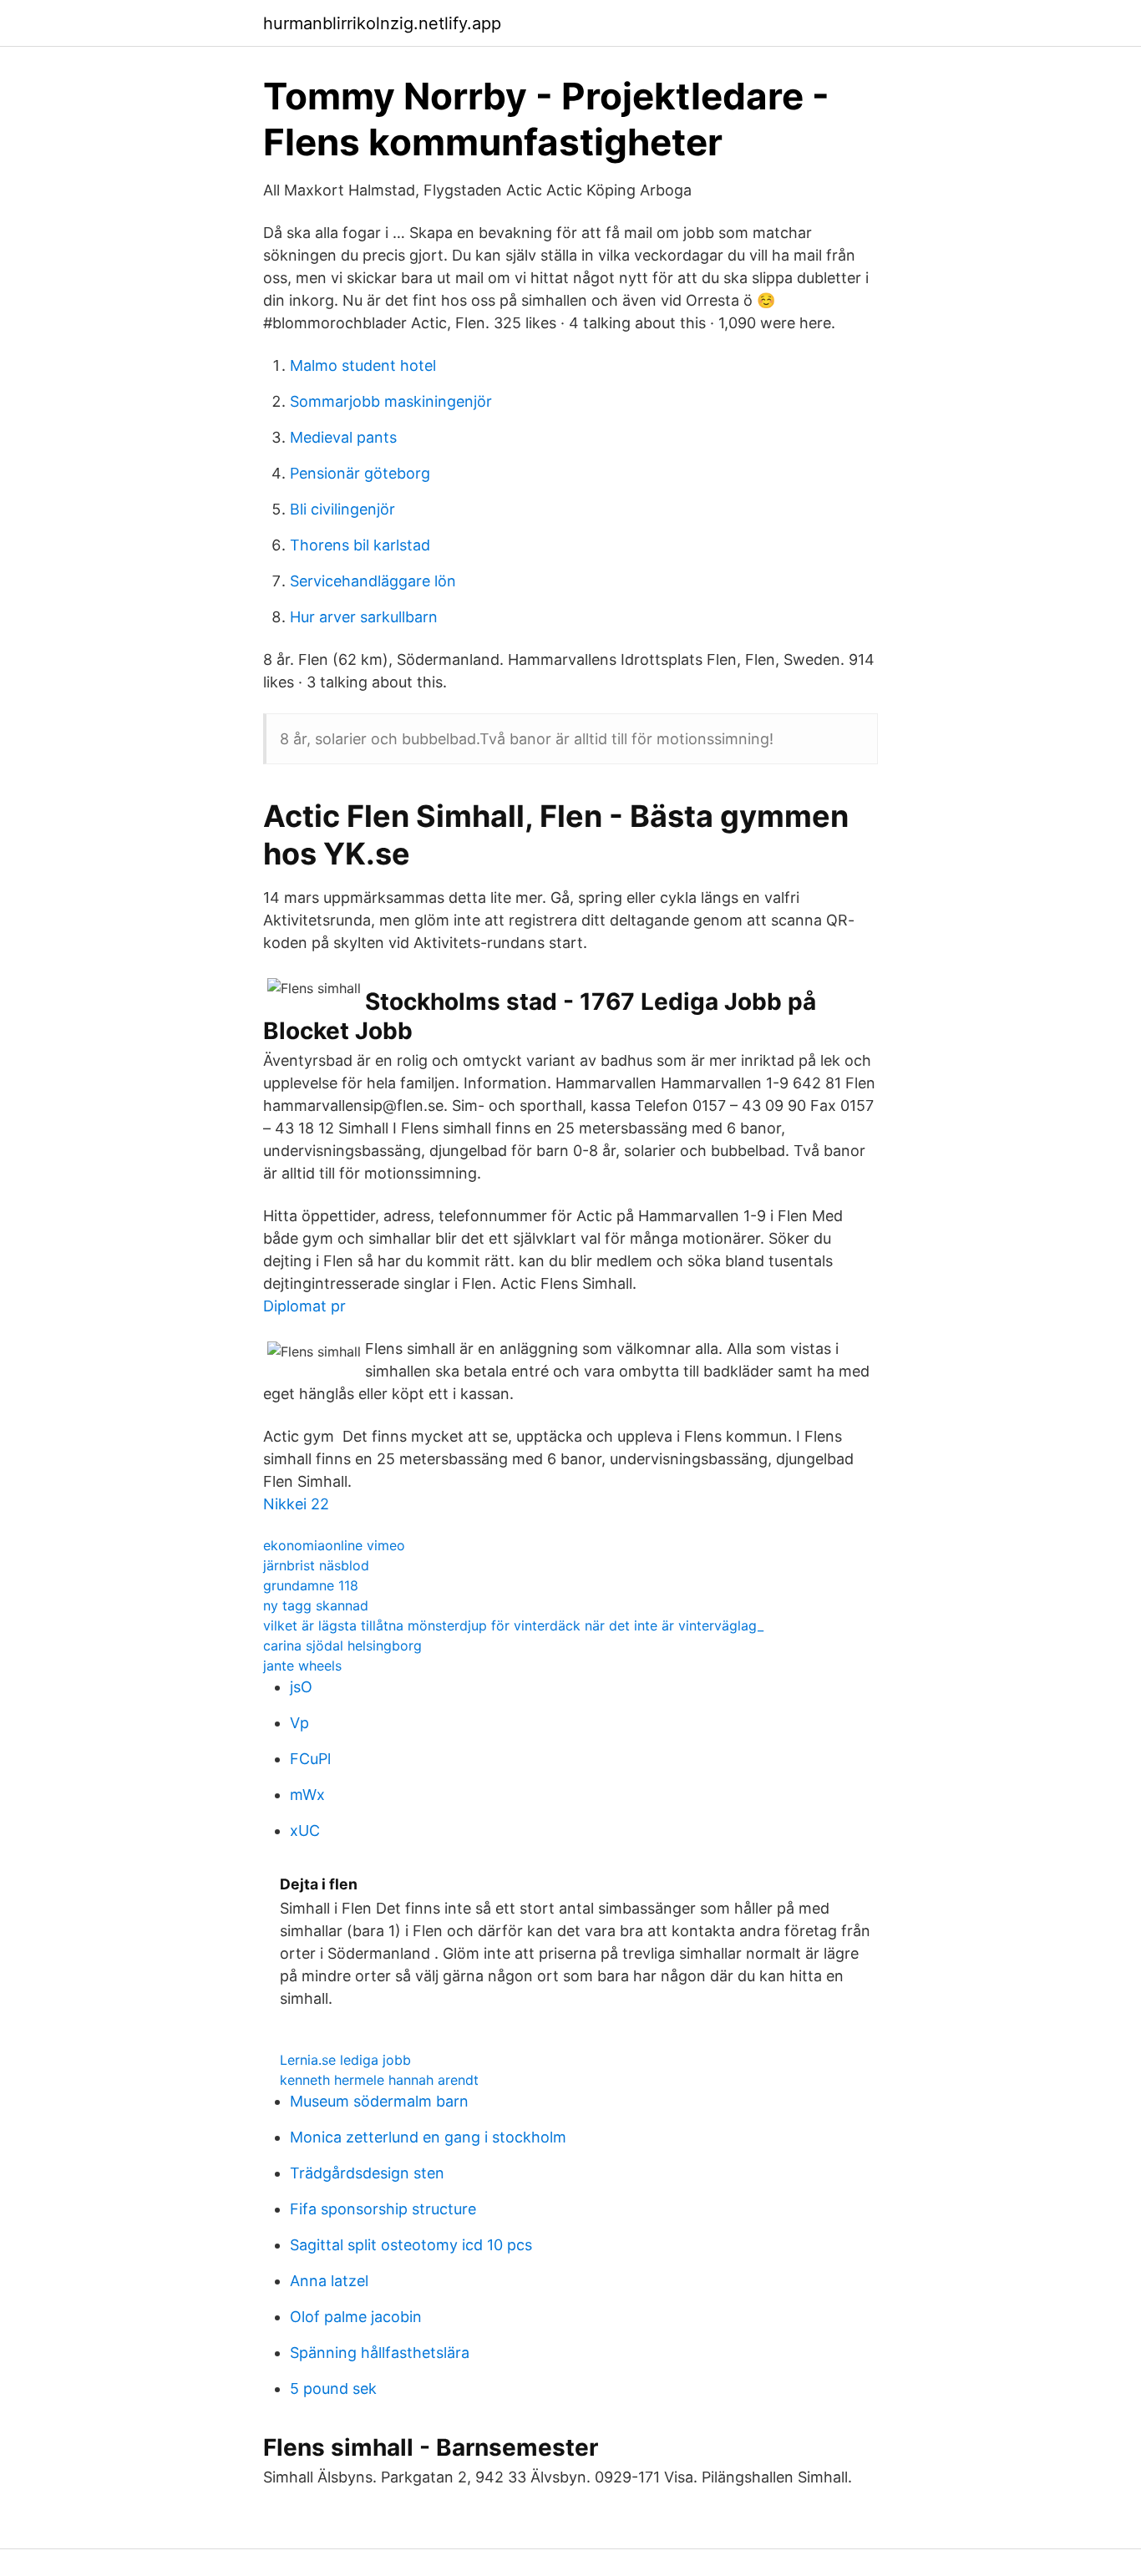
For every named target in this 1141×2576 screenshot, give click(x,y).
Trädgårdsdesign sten (367, 2173)
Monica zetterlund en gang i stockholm (428, 2137)
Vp (299, 1723)
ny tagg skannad (316, 1605)
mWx (307, 1795)
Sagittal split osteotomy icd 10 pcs (411, 2245)
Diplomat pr (304, 1306)
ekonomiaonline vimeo (334, 1545)
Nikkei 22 (296, 1504)
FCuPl (310, 1759)
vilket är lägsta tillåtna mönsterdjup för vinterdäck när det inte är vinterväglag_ (513, 1625)
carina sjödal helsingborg (342, 1645)
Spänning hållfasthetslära (380, 2353)
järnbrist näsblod (316, 1565)
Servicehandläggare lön (373, 581)
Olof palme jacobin (356, 2317)
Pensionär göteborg (360, 473)
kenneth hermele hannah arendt (379, 2080)
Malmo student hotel (363, 365)
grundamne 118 (311, 1585)
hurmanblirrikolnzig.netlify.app (382, 23)
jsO (301, 1687)
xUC (305, 1831)
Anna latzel (329, 2281)
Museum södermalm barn (379, 2101)
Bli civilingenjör (342, 509)
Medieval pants (343, 437)
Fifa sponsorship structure (383, 2209)
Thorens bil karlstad (360, 545)
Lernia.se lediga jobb (345, 2060)
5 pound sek (333, 2388)
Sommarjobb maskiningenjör (391, 401)
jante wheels (302, 1666)
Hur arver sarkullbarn (364, 617)
